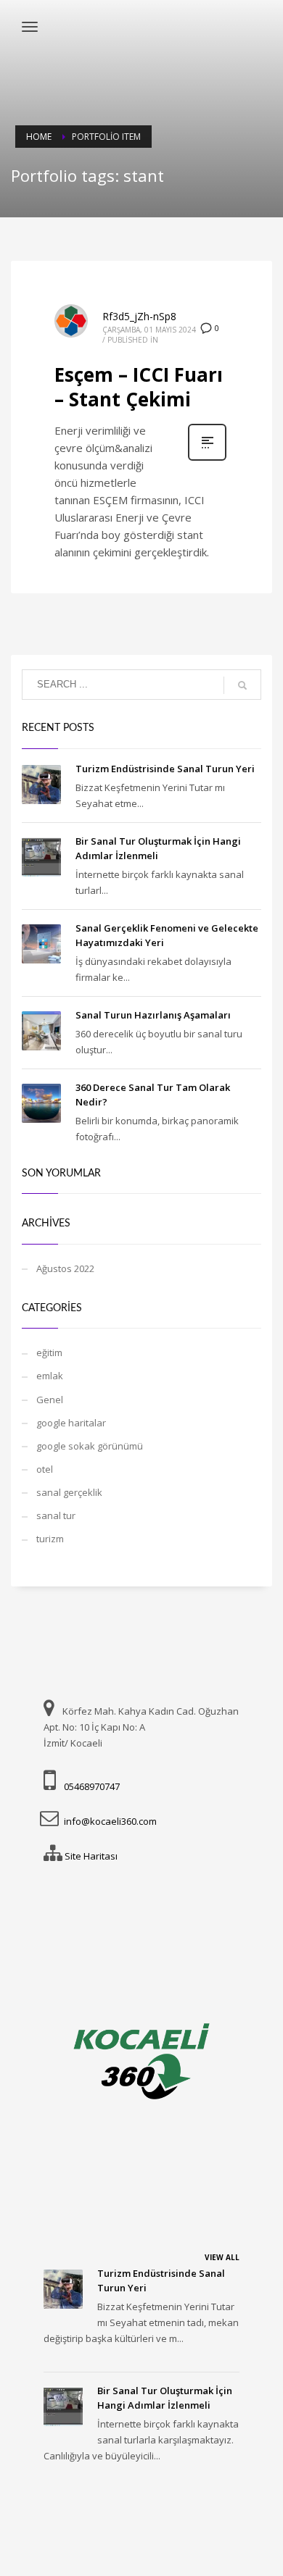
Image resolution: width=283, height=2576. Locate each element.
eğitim (49, 1352)
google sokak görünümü (90, 1446)
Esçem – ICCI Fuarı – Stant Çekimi (139, 387)
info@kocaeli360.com (110, 1821)
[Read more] (207, 459)
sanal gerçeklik (69, 1492)
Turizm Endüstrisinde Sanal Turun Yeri (165, 769)
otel (45, 1469)
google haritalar (71, 1423)
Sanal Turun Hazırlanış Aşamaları (153, 1015)
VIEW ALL (222, 2257)
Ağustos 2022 (65, 1268)
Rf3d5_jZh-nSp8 (139, 316)
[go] (242, 685)
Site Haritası (91, 1856)
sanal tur (56, 1515)
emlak (50, 1376)
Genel (50, 1400)
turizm (50, 1539)
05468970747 (92, 1786)
